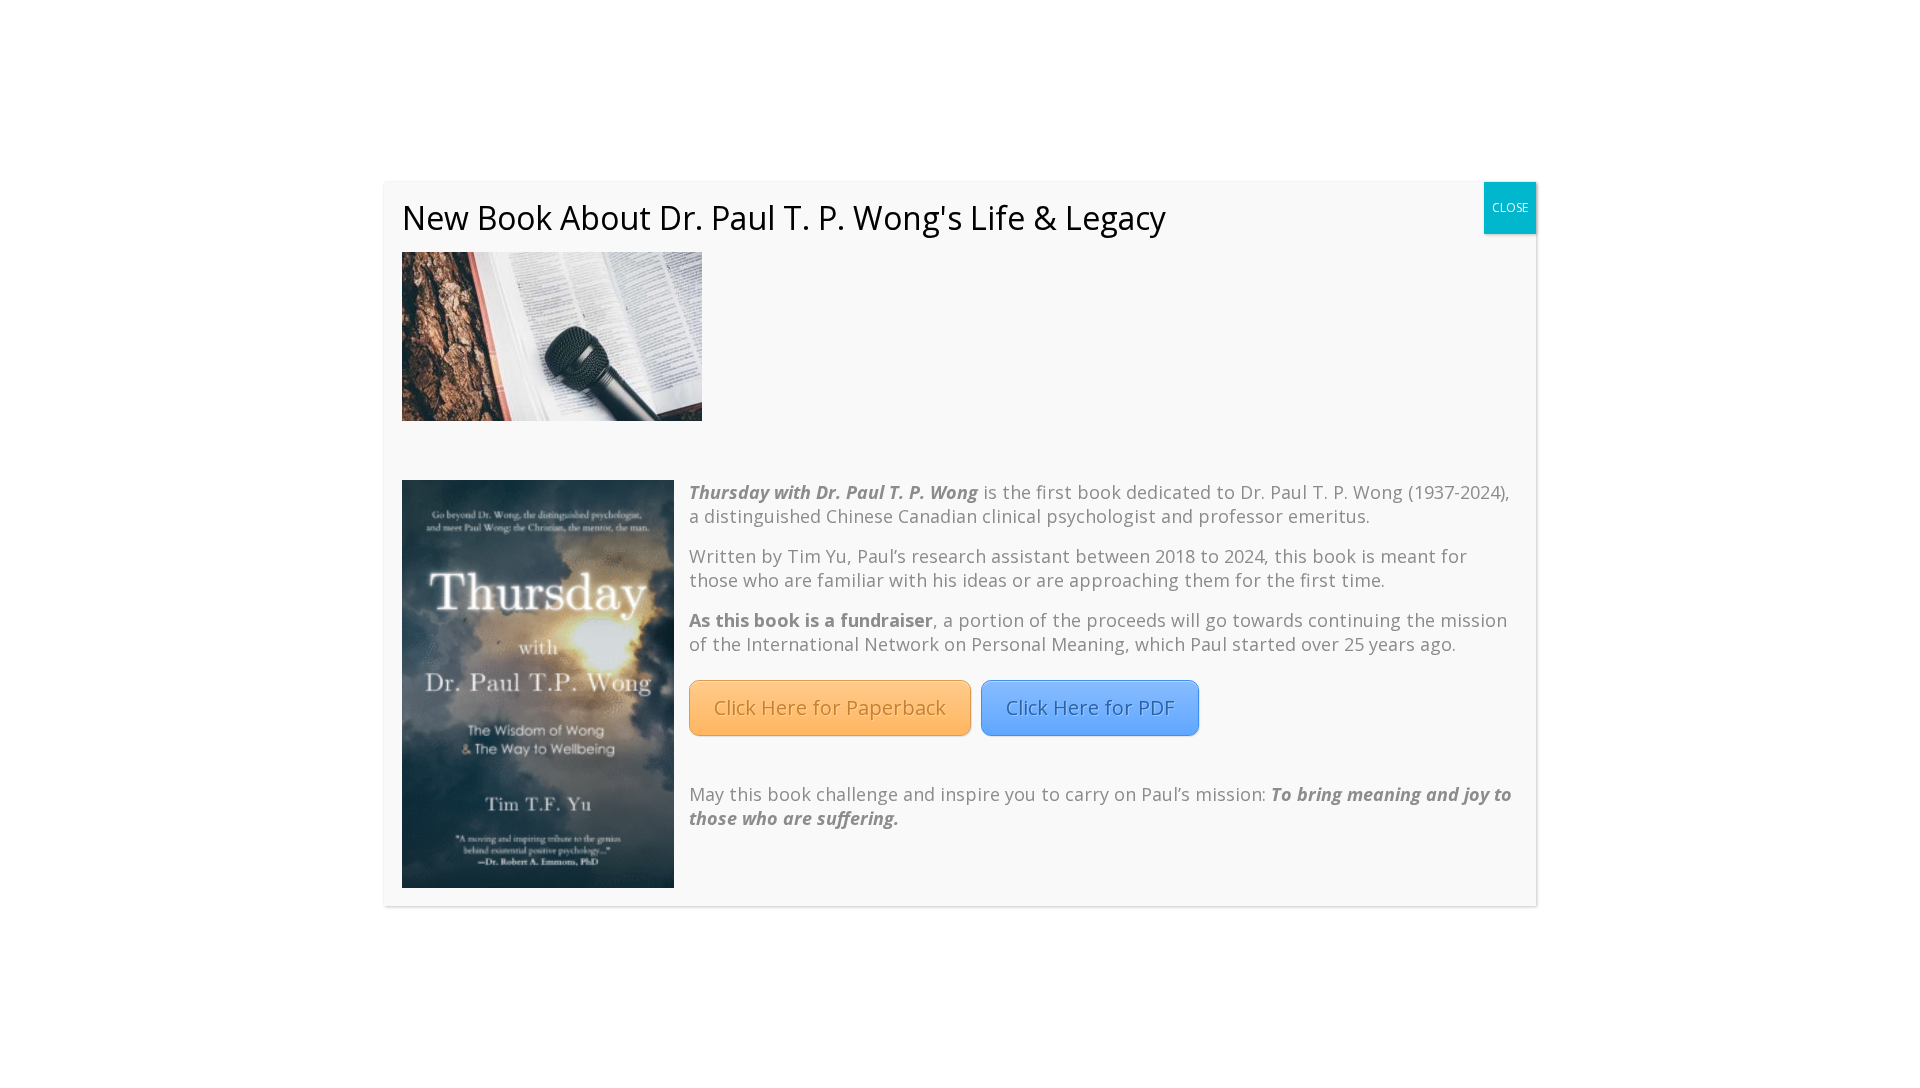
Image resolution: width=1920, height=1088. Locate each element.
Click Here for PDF (1090, 707)
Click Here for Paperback (830, 707)
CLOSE (1510, 207)
